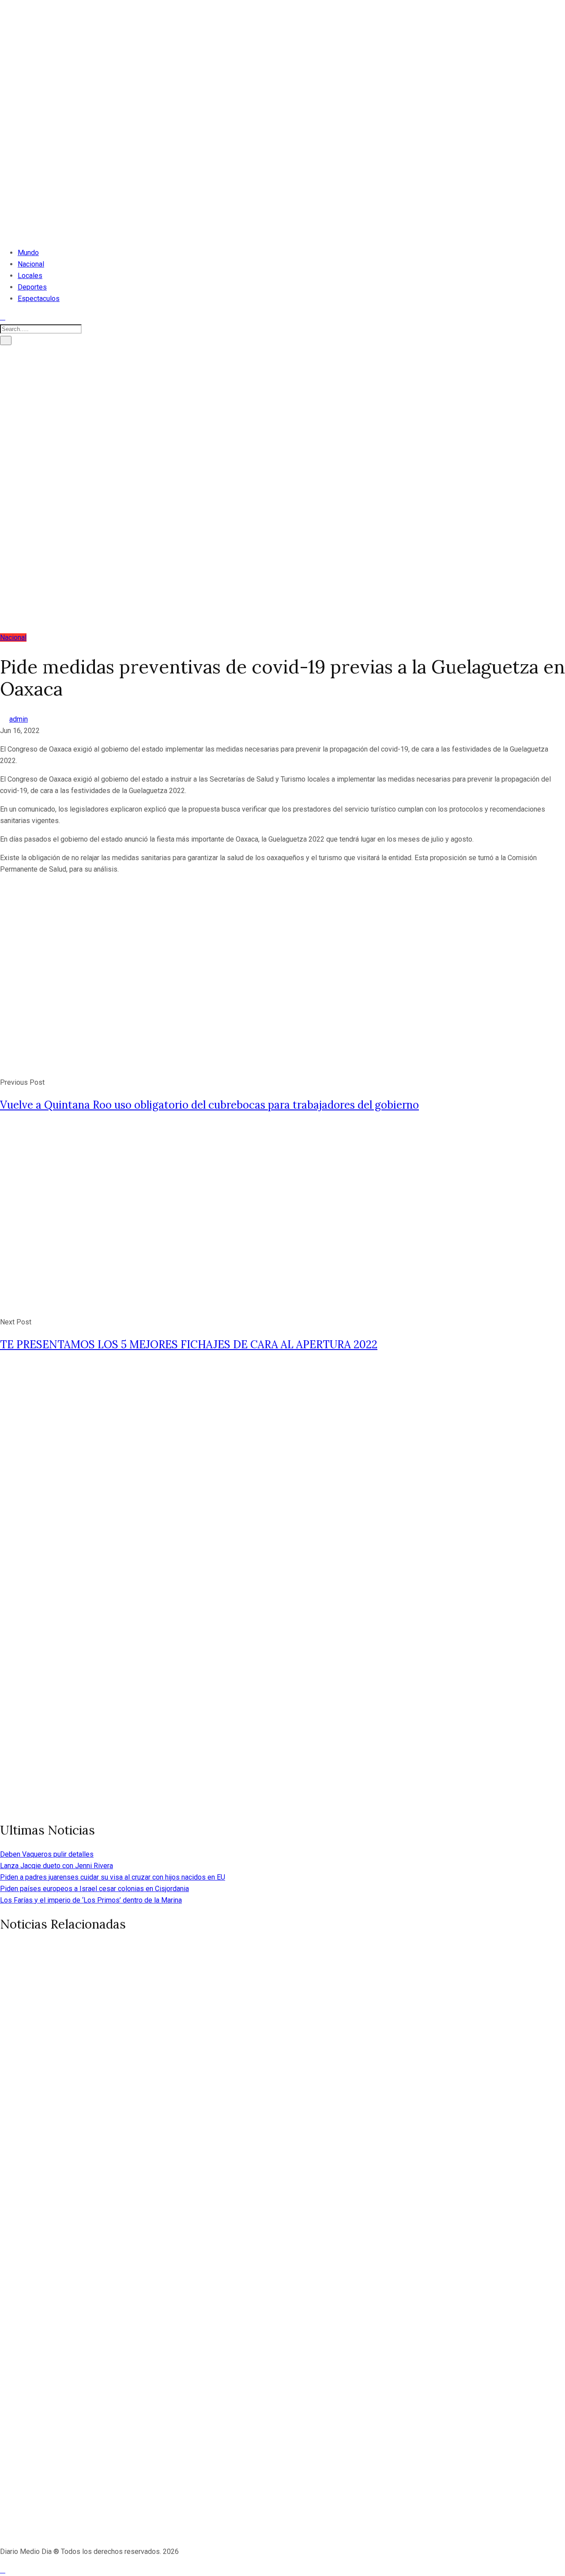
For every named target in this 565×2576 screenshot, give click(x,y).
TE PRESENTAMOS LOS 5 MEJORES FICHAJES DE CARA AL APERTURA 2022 (189, 1344)
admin (19, 719)
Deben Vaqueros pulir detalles (47, 1854)
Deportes (32, 287)
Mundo (28, 253)
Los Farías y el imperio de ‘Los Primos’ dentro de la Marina (91, 1900)
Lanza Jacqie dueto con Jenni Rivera (56, 1866)
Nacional (31, 264)
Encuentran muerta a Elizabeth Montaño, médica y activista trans (222, 2080)
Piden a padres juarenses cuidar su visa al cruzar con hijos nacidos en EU (113, 1877)
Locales (30, 276)
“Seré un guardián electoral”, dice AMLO (140, 2454)
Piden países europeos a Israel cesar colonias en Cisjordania (94, 1889)
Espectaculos (39, 299)
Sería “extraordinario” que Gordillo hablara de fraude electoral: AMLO (233, 2267)
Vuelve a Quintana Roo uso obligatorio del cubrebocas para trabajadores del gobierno (209, 1105)
